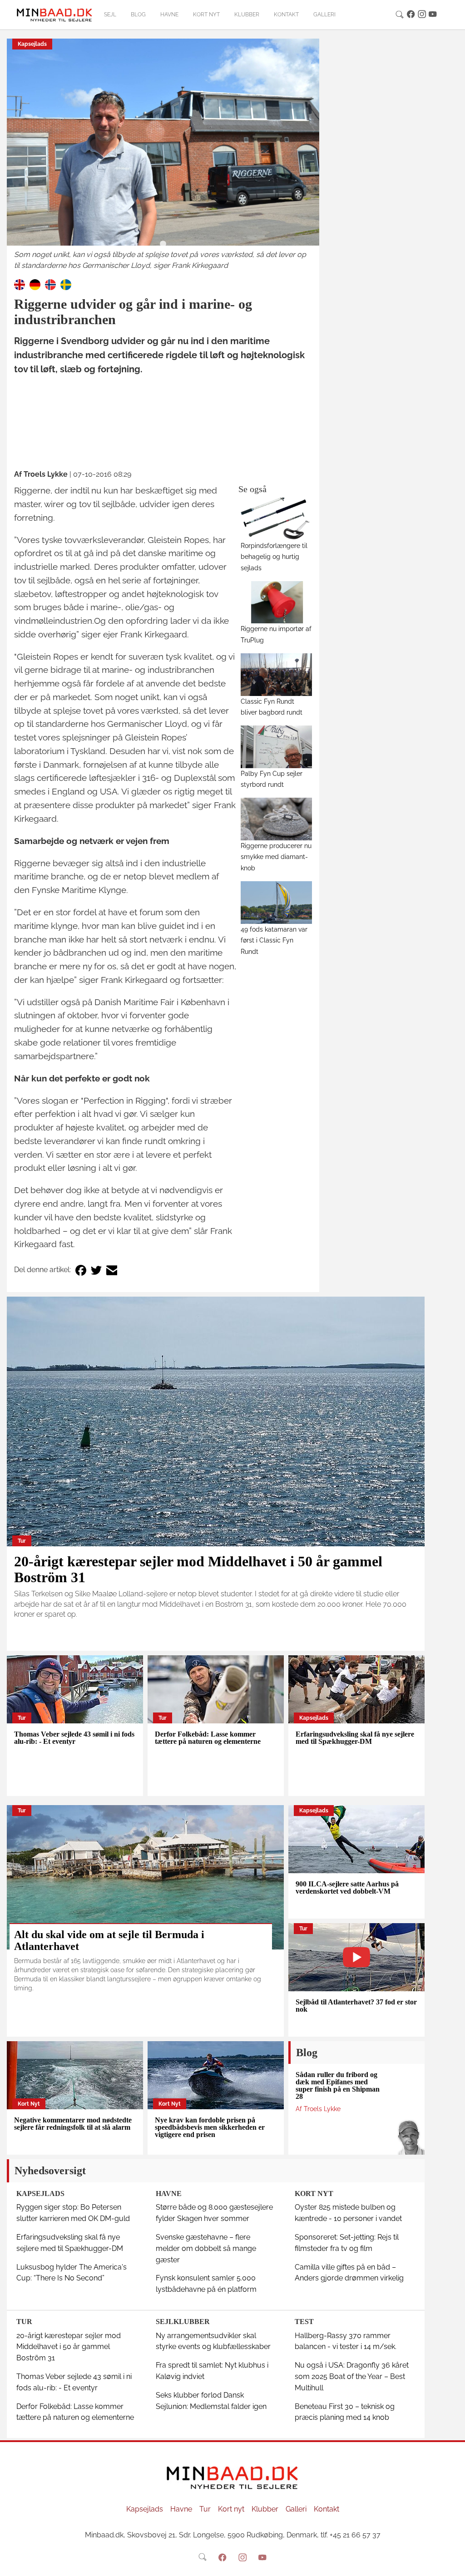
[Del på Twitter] (96, 1270)
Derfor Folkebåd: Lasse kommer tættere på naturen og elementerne (208, 1738)
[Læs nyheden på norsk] (50, 284)
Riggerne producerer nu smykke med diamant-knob (276, 857)
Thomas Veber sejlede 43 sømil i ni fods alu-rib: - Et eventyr (74, 1738)
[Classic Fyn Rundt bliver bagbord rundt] (276, 674)
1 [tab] (163, 244)
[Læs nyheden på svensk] (66, 284)
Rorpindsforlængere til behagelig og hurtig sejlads (274, 557)
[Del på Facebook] (81, 1270)
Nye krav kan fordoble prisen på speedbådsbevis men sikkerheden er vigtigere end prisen (210, 2127)
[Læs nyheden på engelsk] (20, 284)
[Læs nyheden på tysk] (35, 284)
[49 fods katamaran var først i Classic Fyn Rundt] (276, 902)
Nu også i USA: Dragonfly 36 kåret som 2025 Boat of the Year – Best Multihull (352, 2376)
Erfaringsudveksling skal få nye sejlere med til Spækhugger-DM (355, 1738)
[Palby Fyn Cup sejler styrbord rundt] (276, 747)
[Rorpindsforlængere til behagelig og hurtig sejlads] (276, 519)
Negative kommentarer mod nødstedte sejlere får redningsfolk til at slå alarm (73, 2124)
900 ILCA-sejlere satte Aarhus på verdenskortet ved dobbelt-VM (347, 1888)
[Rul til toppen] (452, 2563)
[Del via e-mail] (112, 1270)
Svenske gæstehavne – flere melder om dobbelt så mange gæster (206, 2248)
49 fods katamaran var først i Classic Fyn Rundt (274, 940)
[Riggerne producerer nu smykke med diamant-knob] (276, 819)
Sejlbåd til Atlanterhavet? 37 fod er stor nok (356, 2006)
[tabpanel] (163, 155)
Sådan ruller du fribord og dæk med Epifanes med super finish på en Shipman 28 (338, 2085)
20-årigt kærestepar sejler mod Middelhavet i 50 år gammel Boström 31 (198, 1569)
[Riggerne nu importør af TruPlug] (276, 602)
